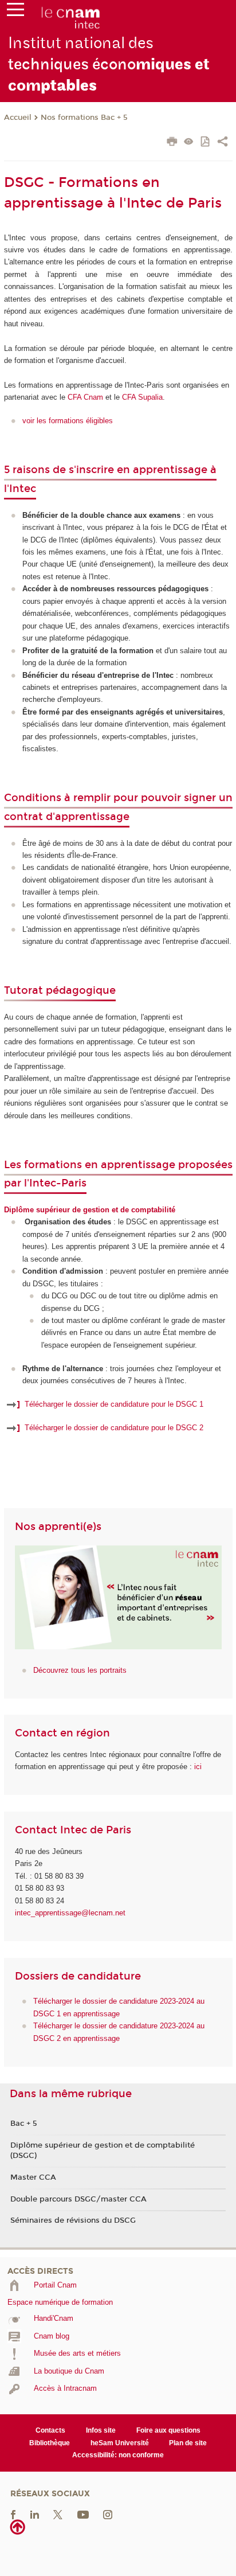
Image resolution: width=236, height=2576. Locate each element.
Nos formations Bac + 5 (84, 118)
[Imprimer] (172, 143)
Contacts (50, 2430)
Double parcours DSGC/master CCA (78, 2199)
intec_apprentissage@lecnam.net (70, 1913)
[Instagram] (108, 2514)
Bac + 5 (24, 2124)
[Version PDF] (206, 143)
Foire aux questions (168, 2430)
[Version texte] (189, 143)
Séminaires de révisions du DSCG (73, 2220)
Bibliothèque (50, 2443)
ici (198, 1767)
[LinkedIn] (35, 2514)
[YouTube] (83, 2514)
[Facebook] (13, 2514)
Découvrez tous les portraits (80, 1670)
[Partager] (223, 143)
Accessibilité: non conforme (118, 2455)
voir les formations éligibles (68, 421)
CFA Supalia (142, 397)
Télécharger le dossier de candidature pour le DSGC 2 (114, 1428)
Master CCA (33, 2177)
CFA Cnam (85, 397)
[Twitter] (58, 2514)
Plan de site (188, 2443)
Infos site (101, 2430)
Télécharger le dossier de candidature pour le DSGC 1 (114, 1404)
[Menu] (15, 12)
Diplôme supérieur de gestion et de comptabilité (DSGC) (103, 2150)
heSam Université (120, 2443)
